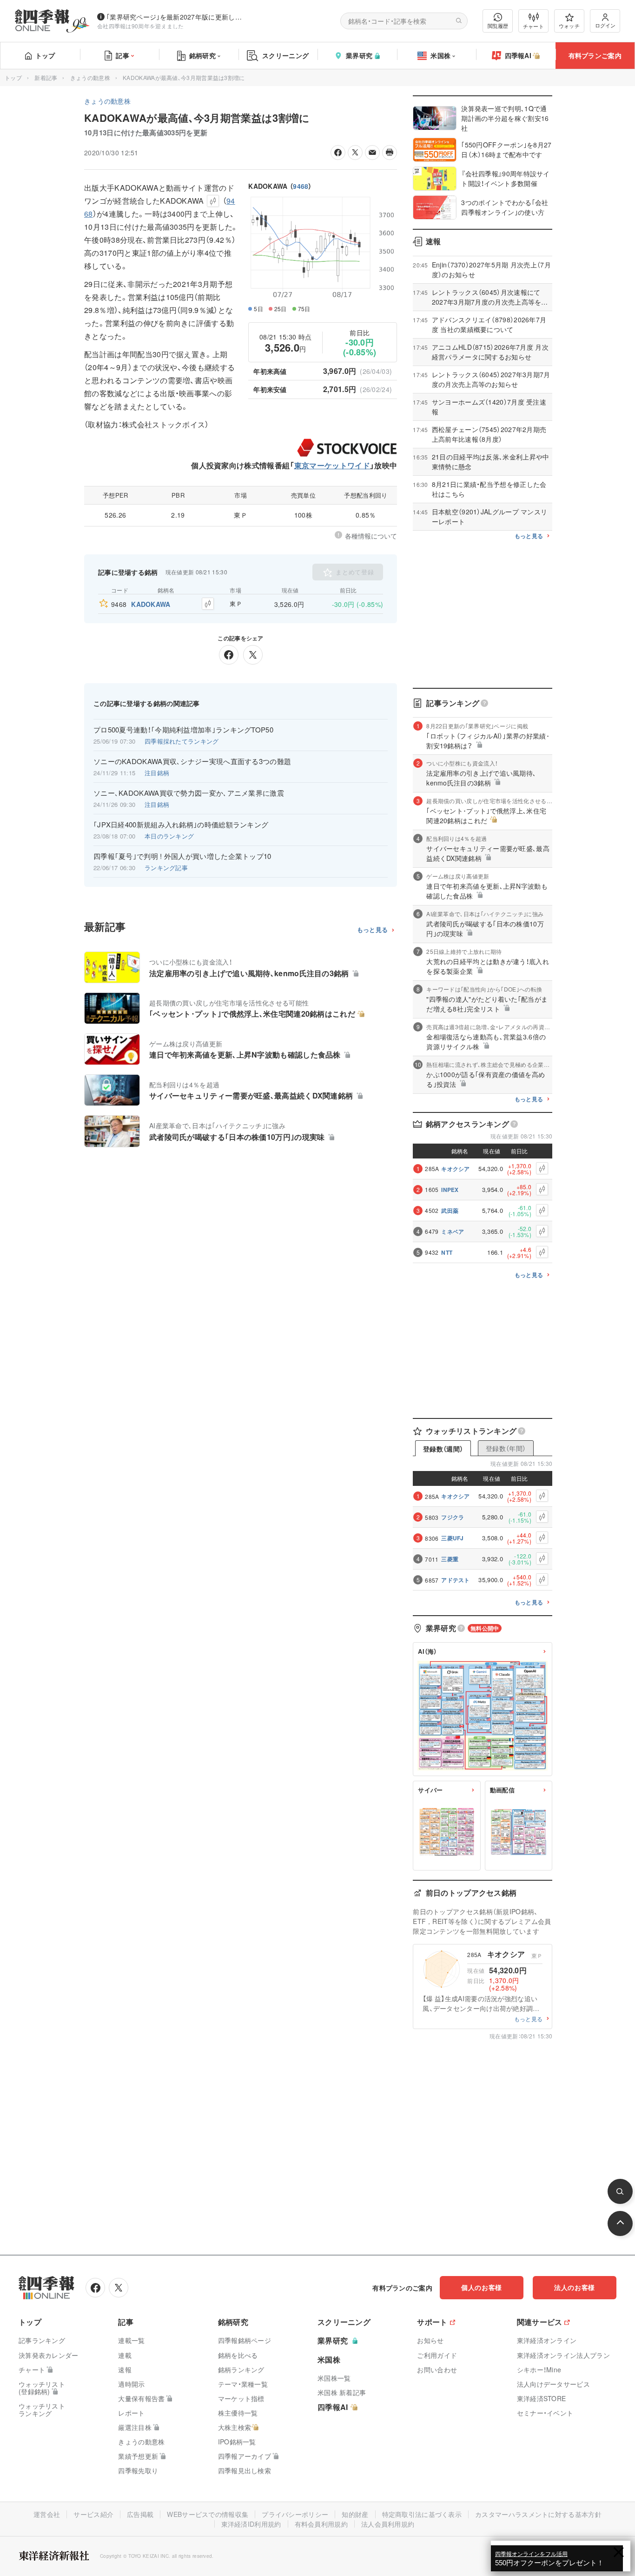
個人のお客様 (482, 2287)
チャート (533, 26)
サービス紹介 (93, 2514)
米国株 (440, 55)
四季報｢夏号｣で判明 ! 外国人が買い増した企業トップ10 (182, 856)
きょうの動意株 (90, 77)
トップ (45, 55)
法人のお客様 (575, 2287)
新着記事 (46, 77)
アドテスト (456, 1580)
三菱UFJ (453, 1538)
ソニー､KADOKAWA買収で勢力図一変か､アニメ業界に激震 (189, 793)
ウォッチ (569, 26)
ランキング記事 (166, 868)
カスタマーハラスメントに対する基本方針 (538, 2514)
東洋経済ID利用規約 (251, 2524)
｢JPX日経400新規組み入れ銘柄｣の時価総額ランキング (181, 825)
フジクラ (453, 1517)
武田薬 (450, 1211)
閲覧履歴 (498, 26)
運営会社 (47, 2514)
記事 (122, 55)
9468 (301, 186)
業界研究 (359, 55)
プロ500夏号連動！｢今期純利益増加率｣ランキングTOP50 (183, 730)
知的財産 (355, 2514)
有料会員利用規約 (321, 2524)
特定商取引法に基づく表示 (422, 2514)
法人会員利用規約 (388, 2524)
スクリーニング (285, 55)
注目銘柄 (157, 773)
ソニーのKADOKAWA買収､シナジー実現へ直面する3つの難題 (192, 761)
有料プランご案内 (595, 55)
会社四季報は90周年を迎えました (141, 26)
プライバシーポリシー (295, 2514)
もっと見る (373, 930)
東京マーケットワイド (332, 465)
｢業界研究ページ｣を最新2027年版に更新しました (176, 17)
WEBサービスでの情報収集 (208, 2514)
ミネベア (453, 1231)
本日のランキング (169, 836)
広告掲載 (140, 2514)
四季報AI (518, 55)
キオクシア (456, 1169)
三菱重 (450, 1559)
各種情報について (371, 536)
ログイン (605, 25)
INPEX (450, 1190)
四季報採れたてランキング (182, 741)
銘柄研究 (202, 55)
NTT (447, 1252)
